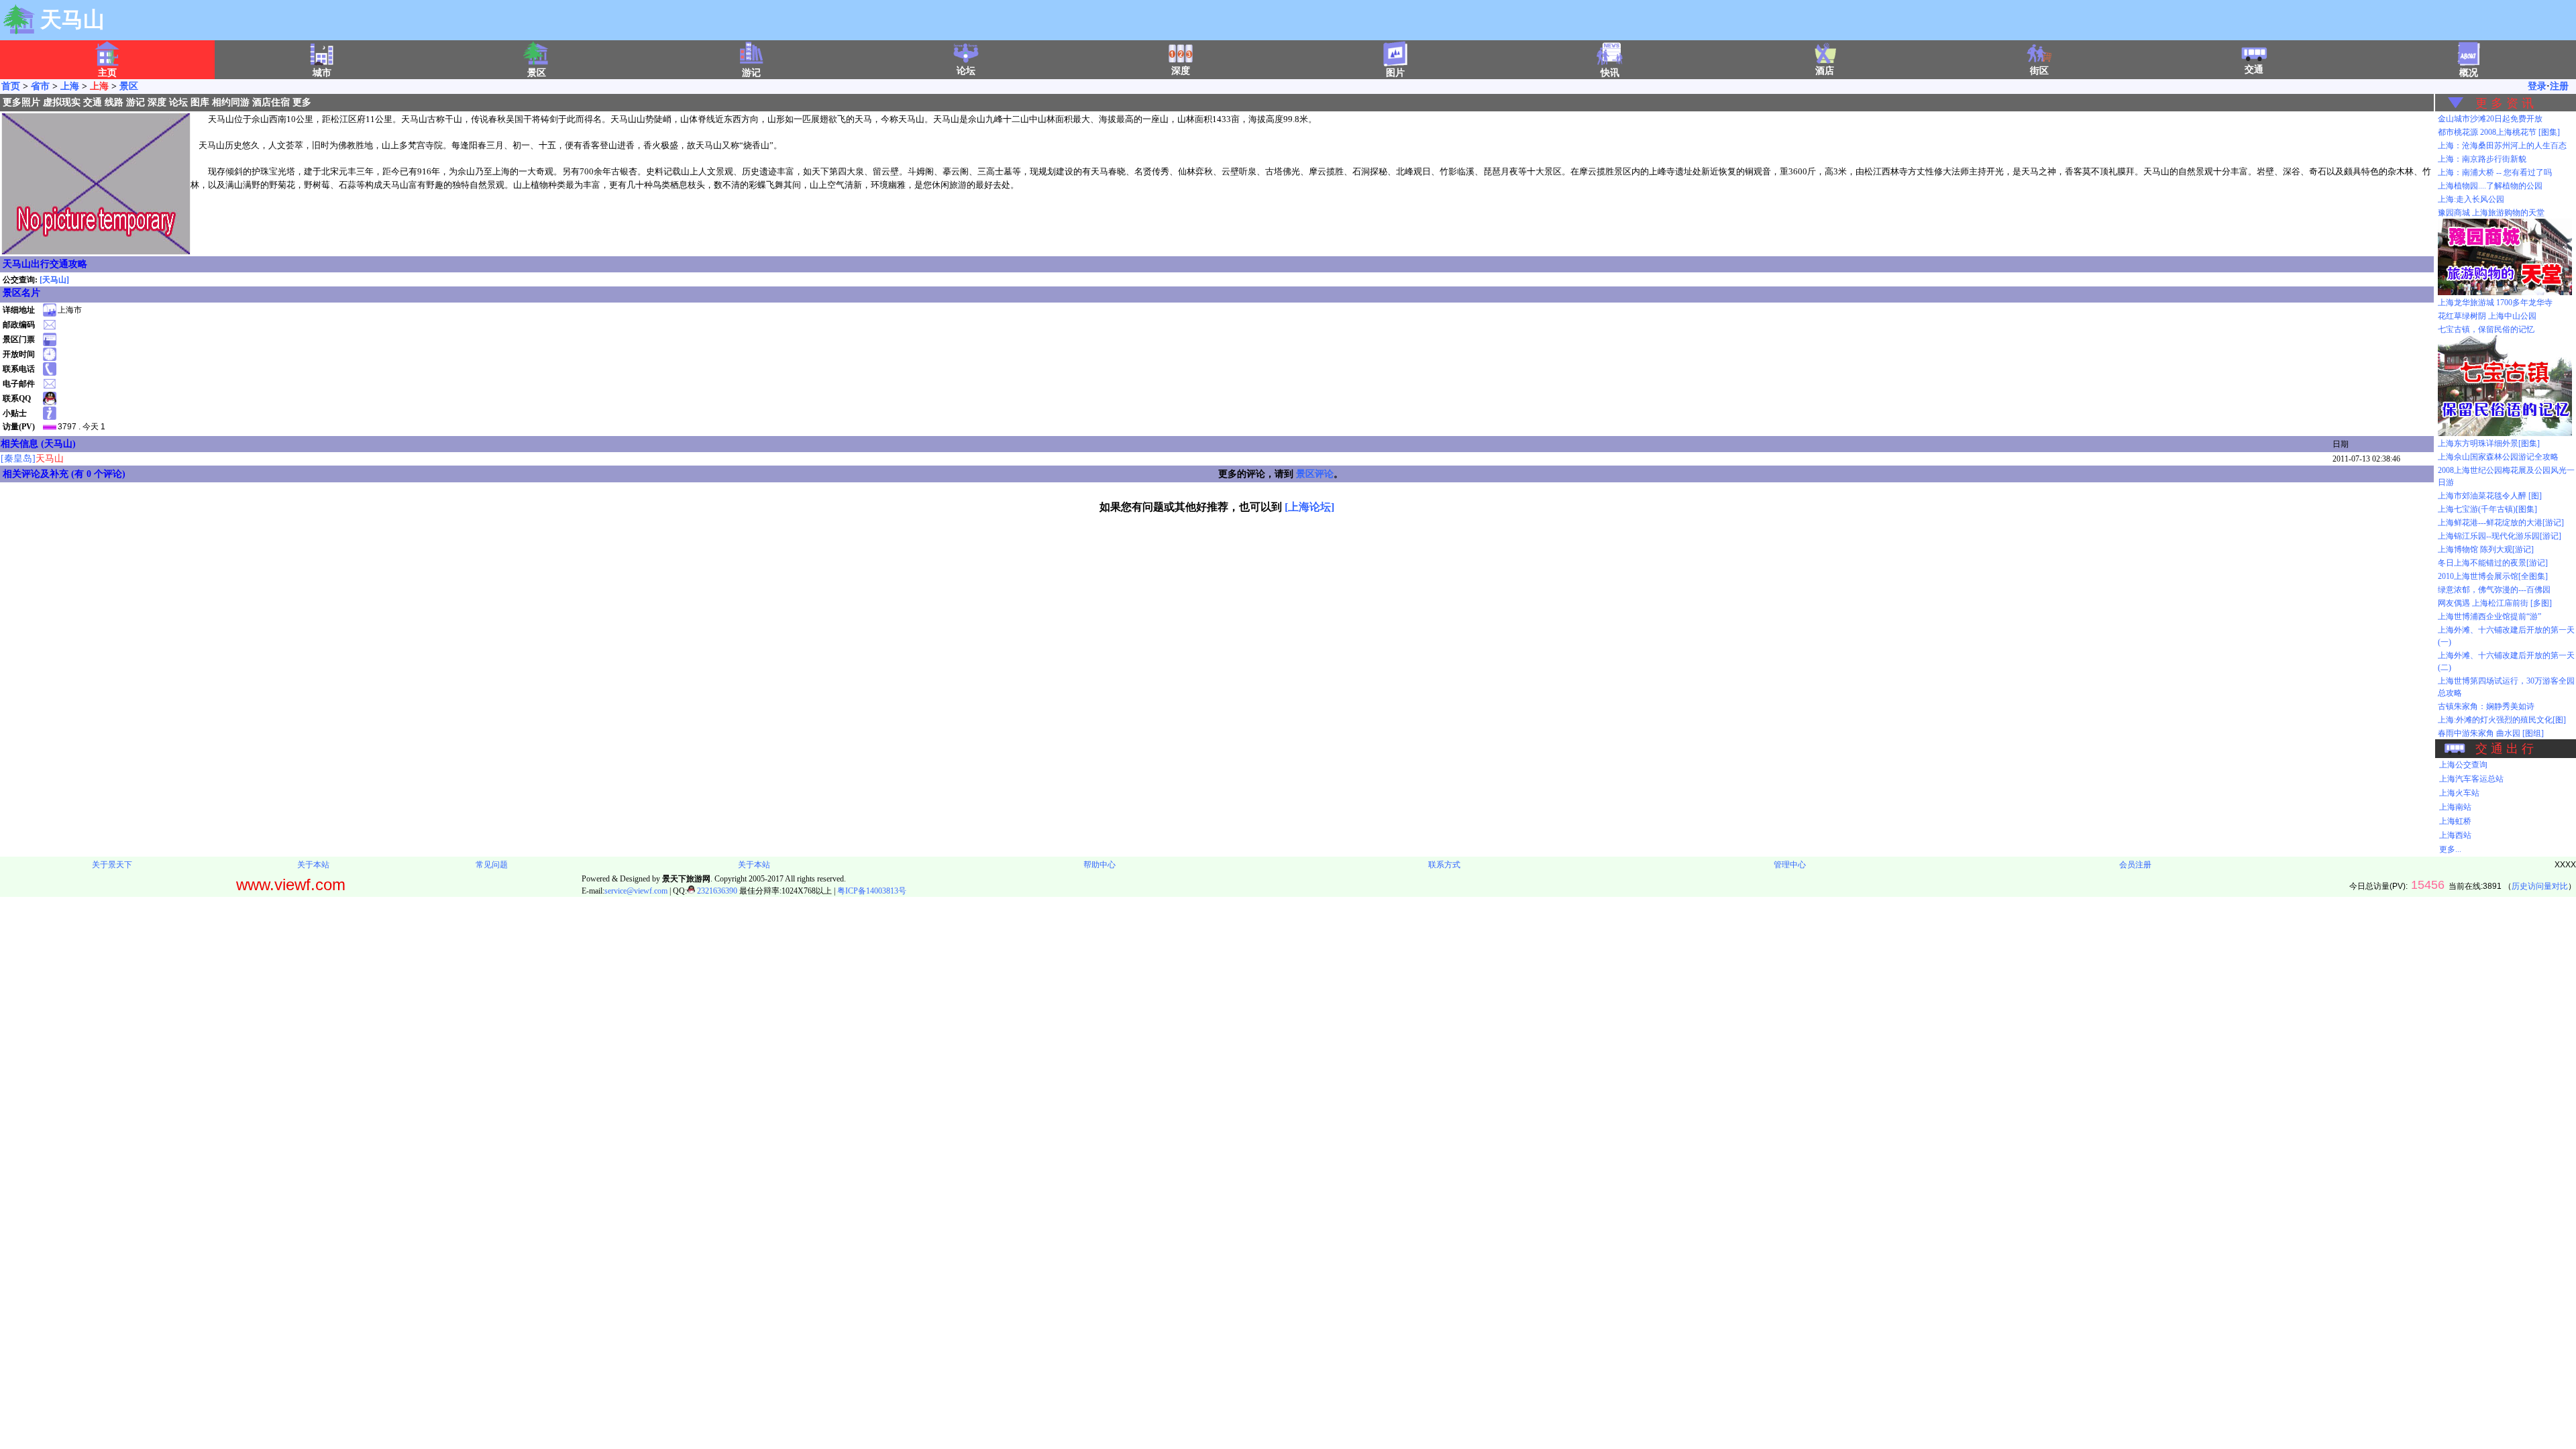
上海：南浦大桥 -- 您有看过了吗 (2495, 172)
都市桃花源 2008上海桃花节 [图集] (2499, 132)
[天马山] (54, 280)
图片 (1395, 73)
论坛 (966, 71)
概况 (2469, 73)
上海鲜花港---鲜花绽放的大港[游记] (2501, 523)
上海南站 (2455, 807)
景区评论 (1315, 474)
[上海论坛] (1309, 507)
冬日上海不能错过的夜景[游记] (2493, 563)
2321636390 (716, 891)
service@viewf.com (636, 891)
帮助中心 (1099, 865)
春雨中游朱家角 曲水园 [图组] (2491, 733)
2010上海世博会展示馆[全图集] (2493, 576)
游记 (136, 102)
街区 (2039, 71)
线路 (114, 102)
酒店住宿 (271, 102)
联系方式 (1444, 865)
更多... (2450, 849)
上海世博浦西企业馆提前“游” (2489, 616)
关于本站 (313, 865)
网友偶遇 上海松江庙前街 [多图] (2495, 603)
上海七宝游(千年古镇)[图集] (2487, 509)
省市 (40, 86)
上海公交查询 (2463, 765)
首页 (11, 86)
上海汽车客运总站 (2471, 779)
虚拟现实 (62, 102)
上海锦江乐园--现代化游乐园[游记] (2500, 536)
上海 (70, 86)
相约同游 (231, 102)
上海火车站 (2459, 793)
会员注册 (2135, 865)
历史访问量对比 (2540, 886)
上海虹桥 (2455, 821)
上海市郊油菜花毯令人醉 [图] (2490, 496)
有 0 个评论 (98, 474)
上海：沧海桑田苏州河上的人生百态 (2502, 146)
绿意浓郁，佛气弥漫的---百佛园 (2494, 590)
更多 (302, 102)
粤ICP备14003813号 (872, 891)
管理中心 (1790, 865)
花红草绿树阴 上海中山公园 (2487, 316)
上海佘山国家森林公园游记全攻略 (2498, 457)
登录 (2537, 86)
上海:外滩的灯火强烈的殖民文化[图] (2502, 720)
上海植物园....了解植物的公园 (2490, 186)
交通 (2254, 69)
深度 (1181, 71)
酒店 (1825, 71)
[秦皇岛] (32, 459)
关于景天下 (112, 865)
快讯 (1610, 73)
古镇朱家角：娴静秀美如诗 (2486, 706)
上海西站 (2455, 835)
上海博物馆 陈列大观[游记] (2486, 549)
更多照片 (21, 102)
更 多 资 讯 (2505, 103)
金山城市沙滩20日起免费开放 (2490, 119)
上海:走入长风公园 (2471, 199)
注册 (2559, 86)
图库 (200, 102)
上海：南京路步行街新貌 (2482, 159)
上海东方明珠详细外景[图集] (2489, 443)
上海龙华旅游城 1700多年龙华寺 (2495, 303)
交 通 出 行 (2505, 749)
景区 (129, 86)
